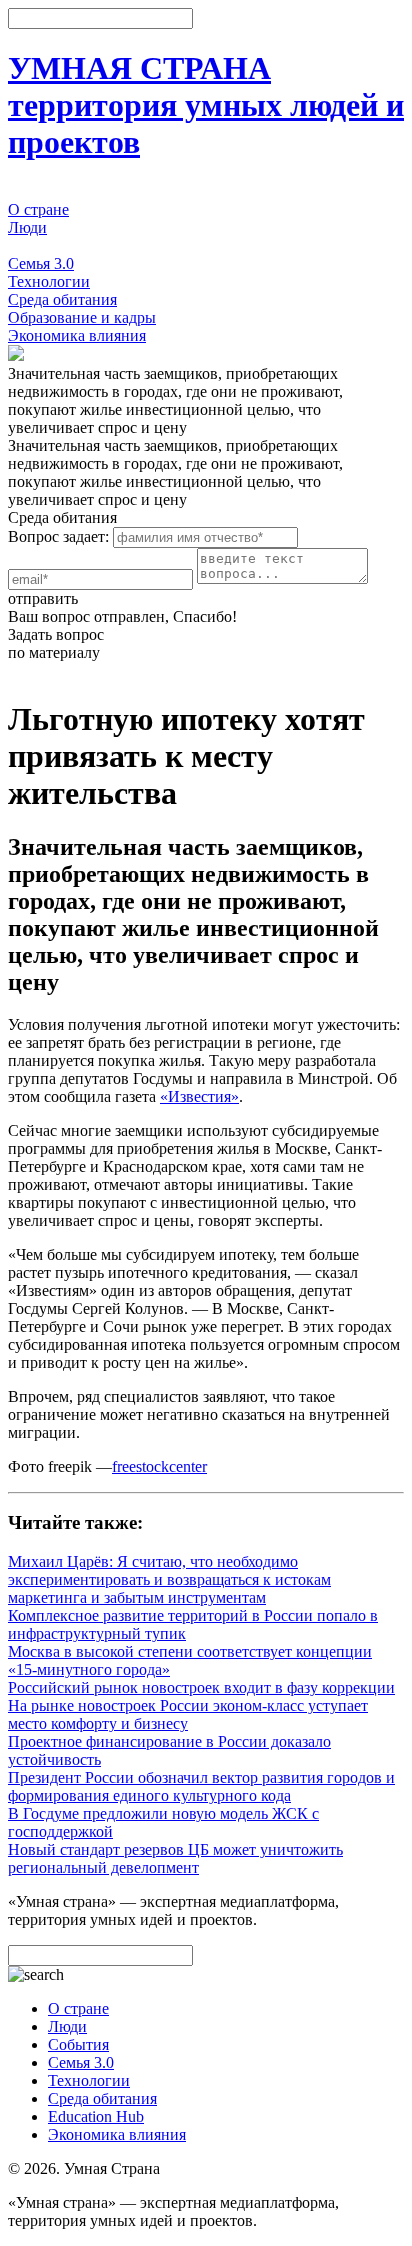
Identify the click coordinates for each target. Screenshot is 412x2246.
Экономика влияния (77, 335)
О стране (38, 209)
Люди (27, 227)
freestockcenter (159, 1466)
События (38, 245)
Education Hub (96, 2116)
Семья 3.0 (41, 263)
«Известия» (199, 1096)
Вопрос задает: (58, 536)
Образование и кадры (82, 317)
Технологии (49, 281)
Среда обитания (62, 299)
